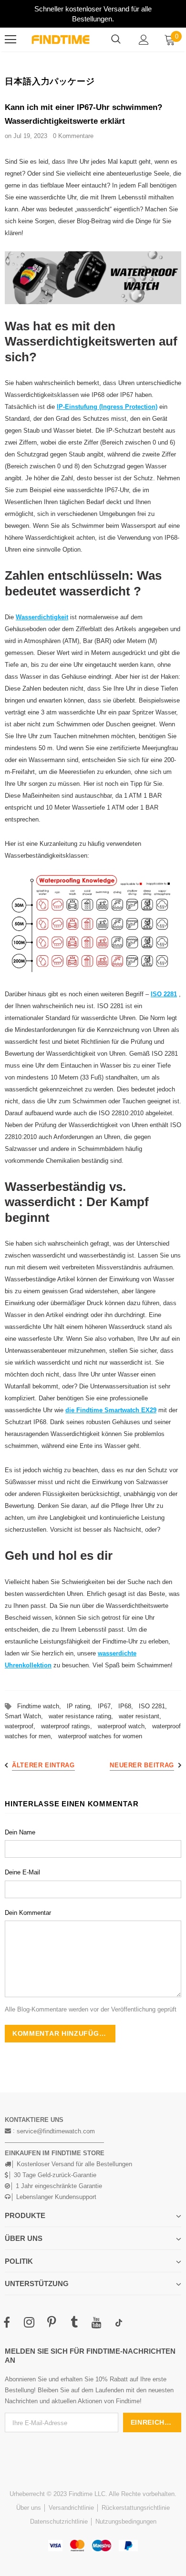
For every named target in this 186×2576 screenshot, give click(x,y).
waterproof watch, (125, 1726)
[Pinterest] (52, 2323)
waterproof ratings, (69, 1726)
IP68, (129, 1706)
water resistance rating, (84, 1716)
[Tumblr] (74, 2323)
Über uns (29, 2508)
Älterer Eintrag (43, 1765)
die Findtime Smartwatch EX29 (111, 1410)
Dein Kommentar (28, 1913)
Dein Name (20, 1832)
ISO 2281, (155, 1706)
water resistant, (142, 1716)
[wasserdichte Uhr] (93, 278)
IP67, (108, 1706)
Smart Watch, (27, 1716)
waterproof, (23, 1726)
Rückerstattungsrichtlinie (136, 2508)
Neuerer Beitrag (142, 1765)
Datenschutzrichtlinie (59, 2522)
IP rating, (82, 1706)
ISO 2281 (164, 994)
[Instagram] (29, 2323)
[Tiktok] (119, 2323)
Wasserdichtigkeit (42, 617)
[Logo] (61, 40)
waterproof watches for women (100, 1736)
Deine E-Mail (22, 1872)
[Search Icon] (116, 40)
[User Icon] (144, 40)
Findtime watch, (42, 1706)
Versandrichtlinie (71, 2508)
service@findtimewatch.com (56, 2131)
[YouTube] (96, 2323)
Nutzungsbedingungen (126, 2522)
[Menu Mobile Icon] (10, 40)
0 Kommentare (73, 136)
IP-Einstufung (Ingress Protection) (107, 407)
